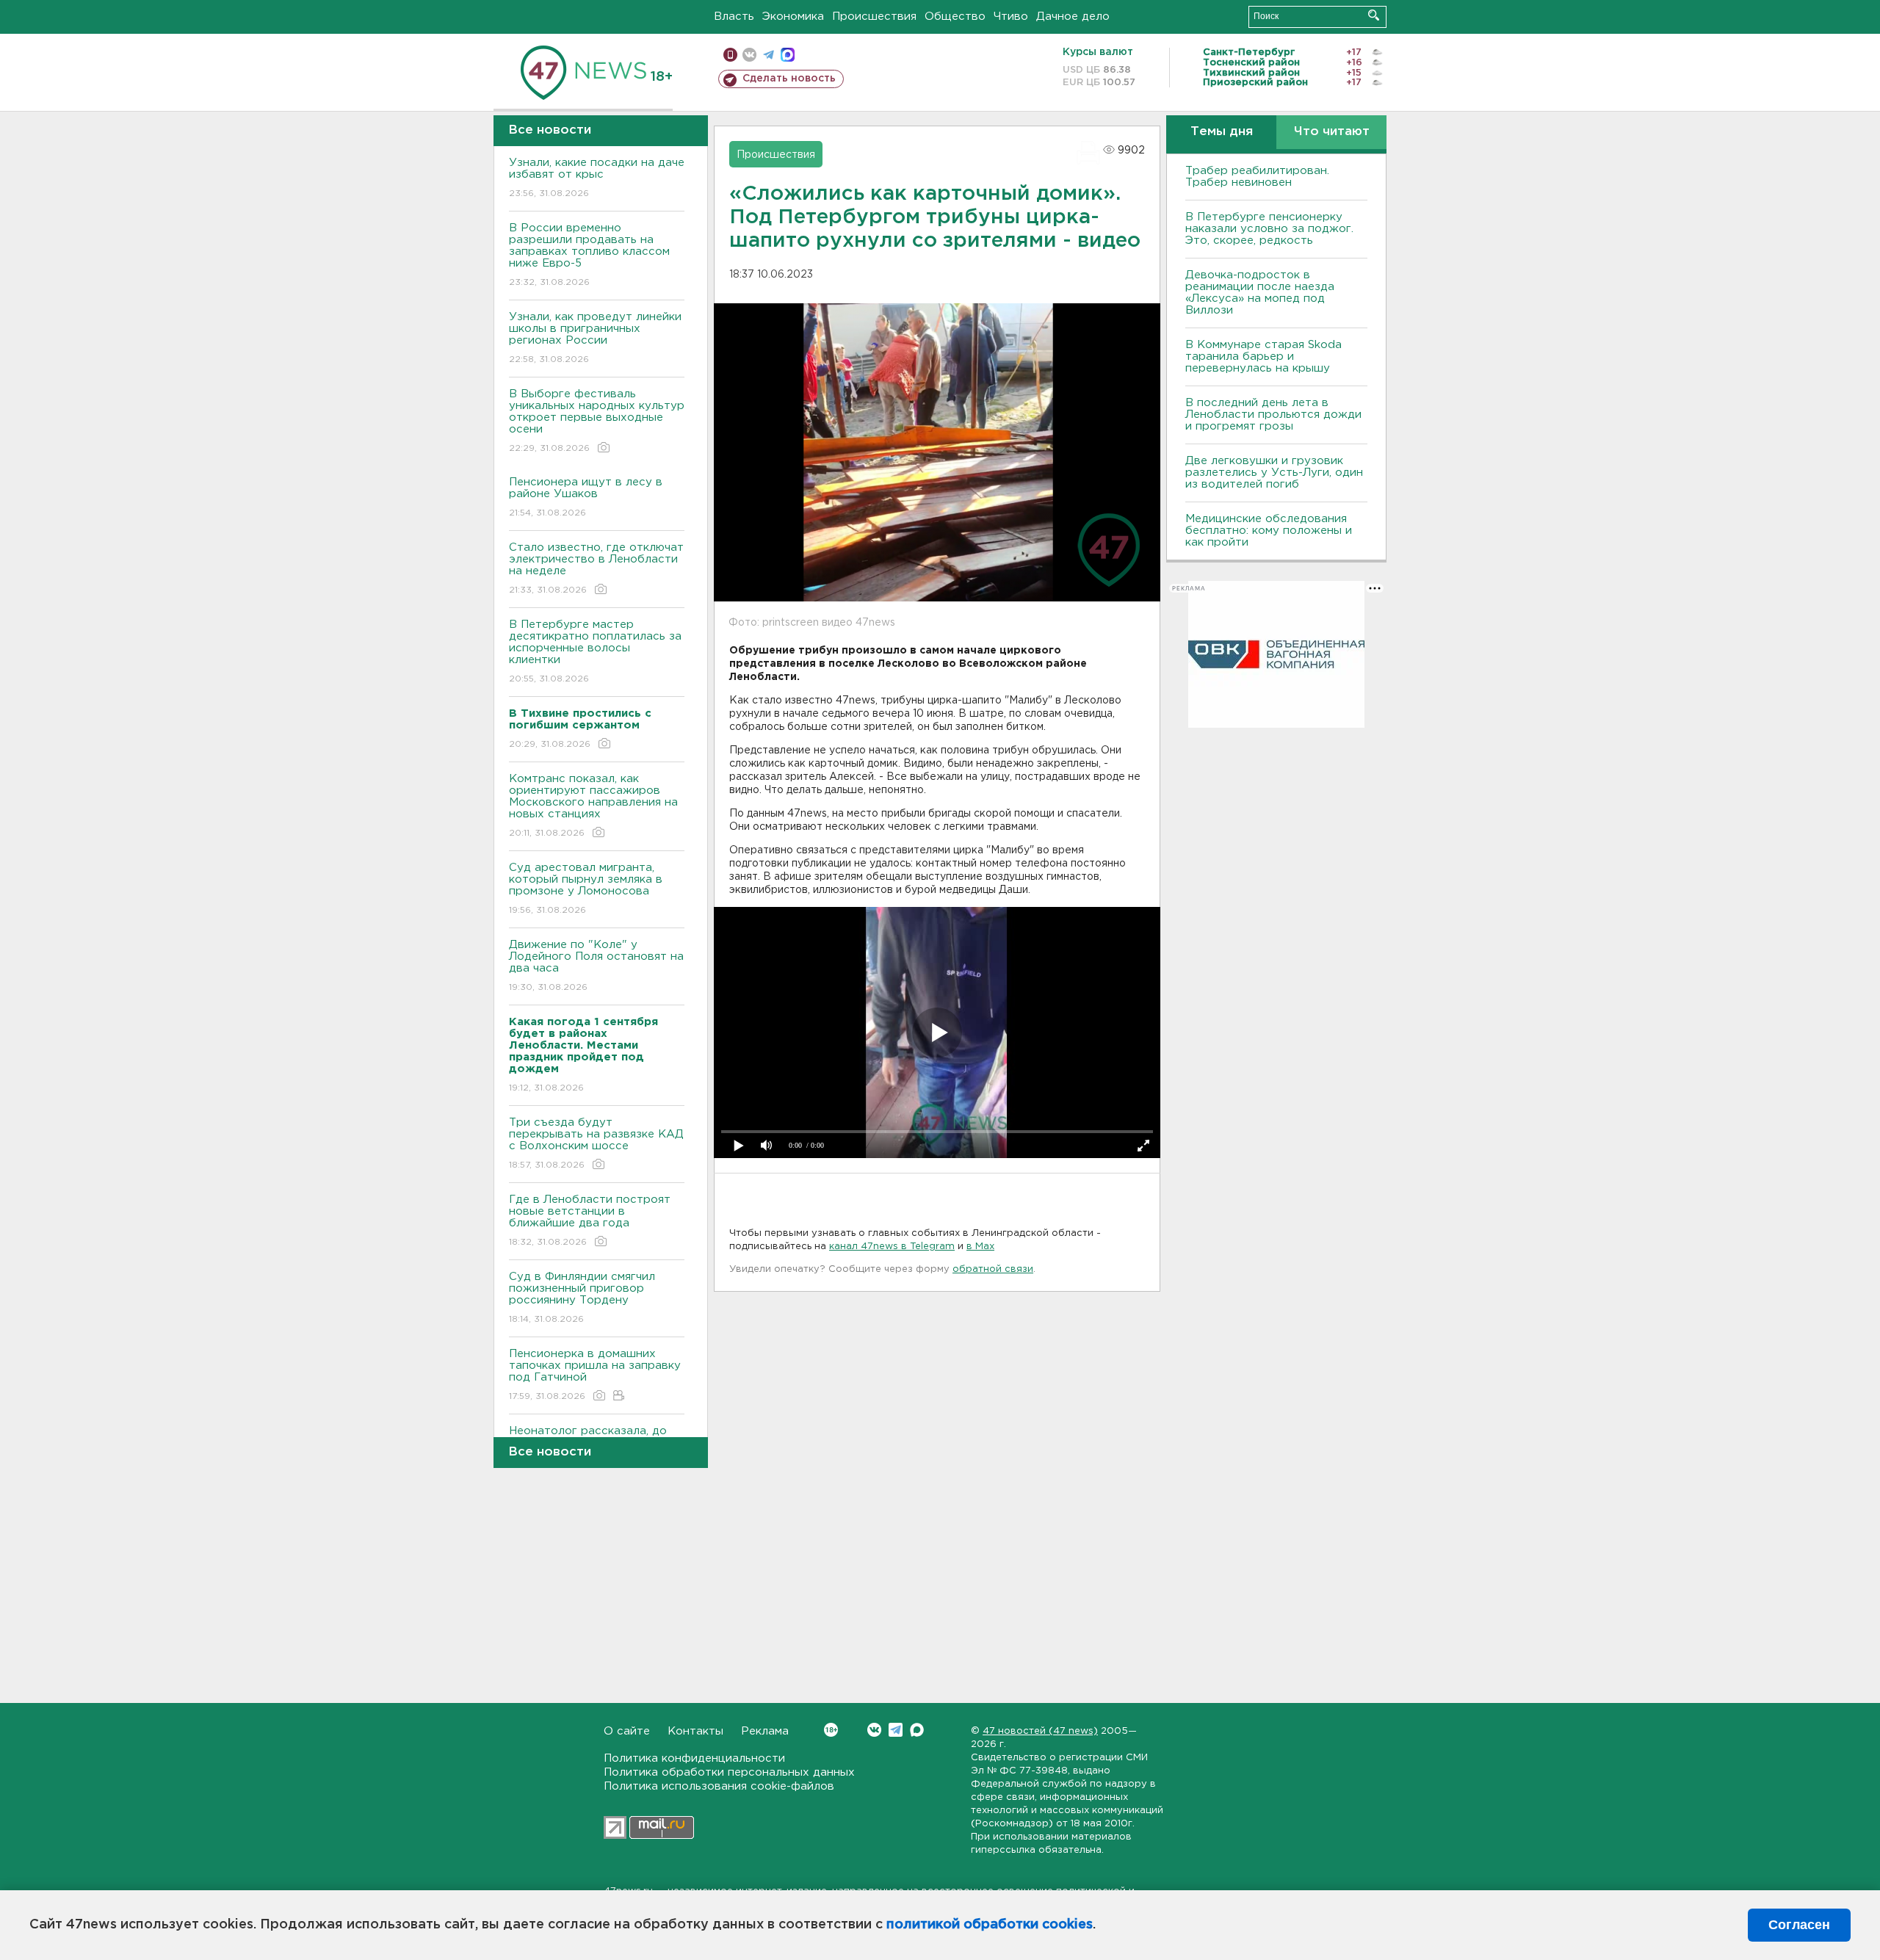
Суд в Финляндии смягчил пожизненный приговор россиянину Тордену (582, 1298)
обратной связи (993, 1269)
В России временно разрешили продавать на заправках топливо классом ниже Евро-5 (589, 255)
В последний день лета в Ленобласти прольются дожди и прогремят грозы (1273, 415)
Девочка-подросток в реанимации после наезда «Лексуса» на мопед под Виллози (1260, 293)
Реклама (765, 1731)
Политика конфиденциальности (694, 1758)
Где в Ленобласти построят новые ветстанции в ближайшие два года (590, 1221)
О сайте (627, 1731)
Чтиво (1011, 17)
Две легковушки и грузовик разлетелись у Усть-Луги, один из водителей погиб (1274, 473)
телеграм (769, 55)
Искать (1374, 15)
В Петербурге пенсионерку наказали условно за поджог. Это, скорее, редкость (1269, 229)
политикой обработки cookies (990, 1925)
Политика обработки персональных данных (729, 1772)
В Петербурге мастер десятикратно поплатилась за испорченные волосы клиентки (595, 651)
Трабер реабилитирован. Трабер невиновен (1257, 177)
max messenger (788, 55)
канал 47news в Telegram (892, 1247)
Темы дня (1222, 132)
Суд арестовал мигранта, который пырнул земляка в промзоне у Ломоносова (586, 889)
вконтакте (749, 55)
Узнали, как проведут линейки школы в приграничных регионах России (595, 338)
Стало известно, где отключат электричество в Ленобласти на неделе (596, 568)
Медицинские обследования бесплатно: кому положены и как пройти (1269, 531)
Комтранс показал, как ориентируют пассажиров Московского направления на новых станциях (593, 806)
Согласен (1799, 1925)
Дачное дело (1073, 17)
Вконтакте (874, 1730)
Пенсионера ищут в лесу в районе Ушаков (586, 497)
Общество (955, 17)
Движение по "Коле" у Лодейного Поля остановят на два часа (596, 966)
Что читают (1332, 132)
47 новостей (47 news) (1040, 1731)
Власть (734, 17)
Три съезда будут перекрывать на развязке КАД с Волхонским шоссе (596, 1143)
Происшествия (874, 17)
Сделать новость (789, 79)
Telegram (896, 1730)
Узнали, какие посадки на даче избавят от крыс (597, 178)
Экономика (793, 17)
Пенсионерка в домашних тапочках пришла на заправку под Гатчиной (595, 1375)
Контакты (695, 1731)
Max (917, 1730)
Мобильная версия (730, 55)
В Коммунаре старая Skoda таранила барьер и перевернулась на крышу (1263, 357)
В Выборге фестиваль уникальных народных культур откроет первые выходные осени (597, 421)
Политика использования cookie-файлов (719, 1786)
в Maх (980, 1247)
